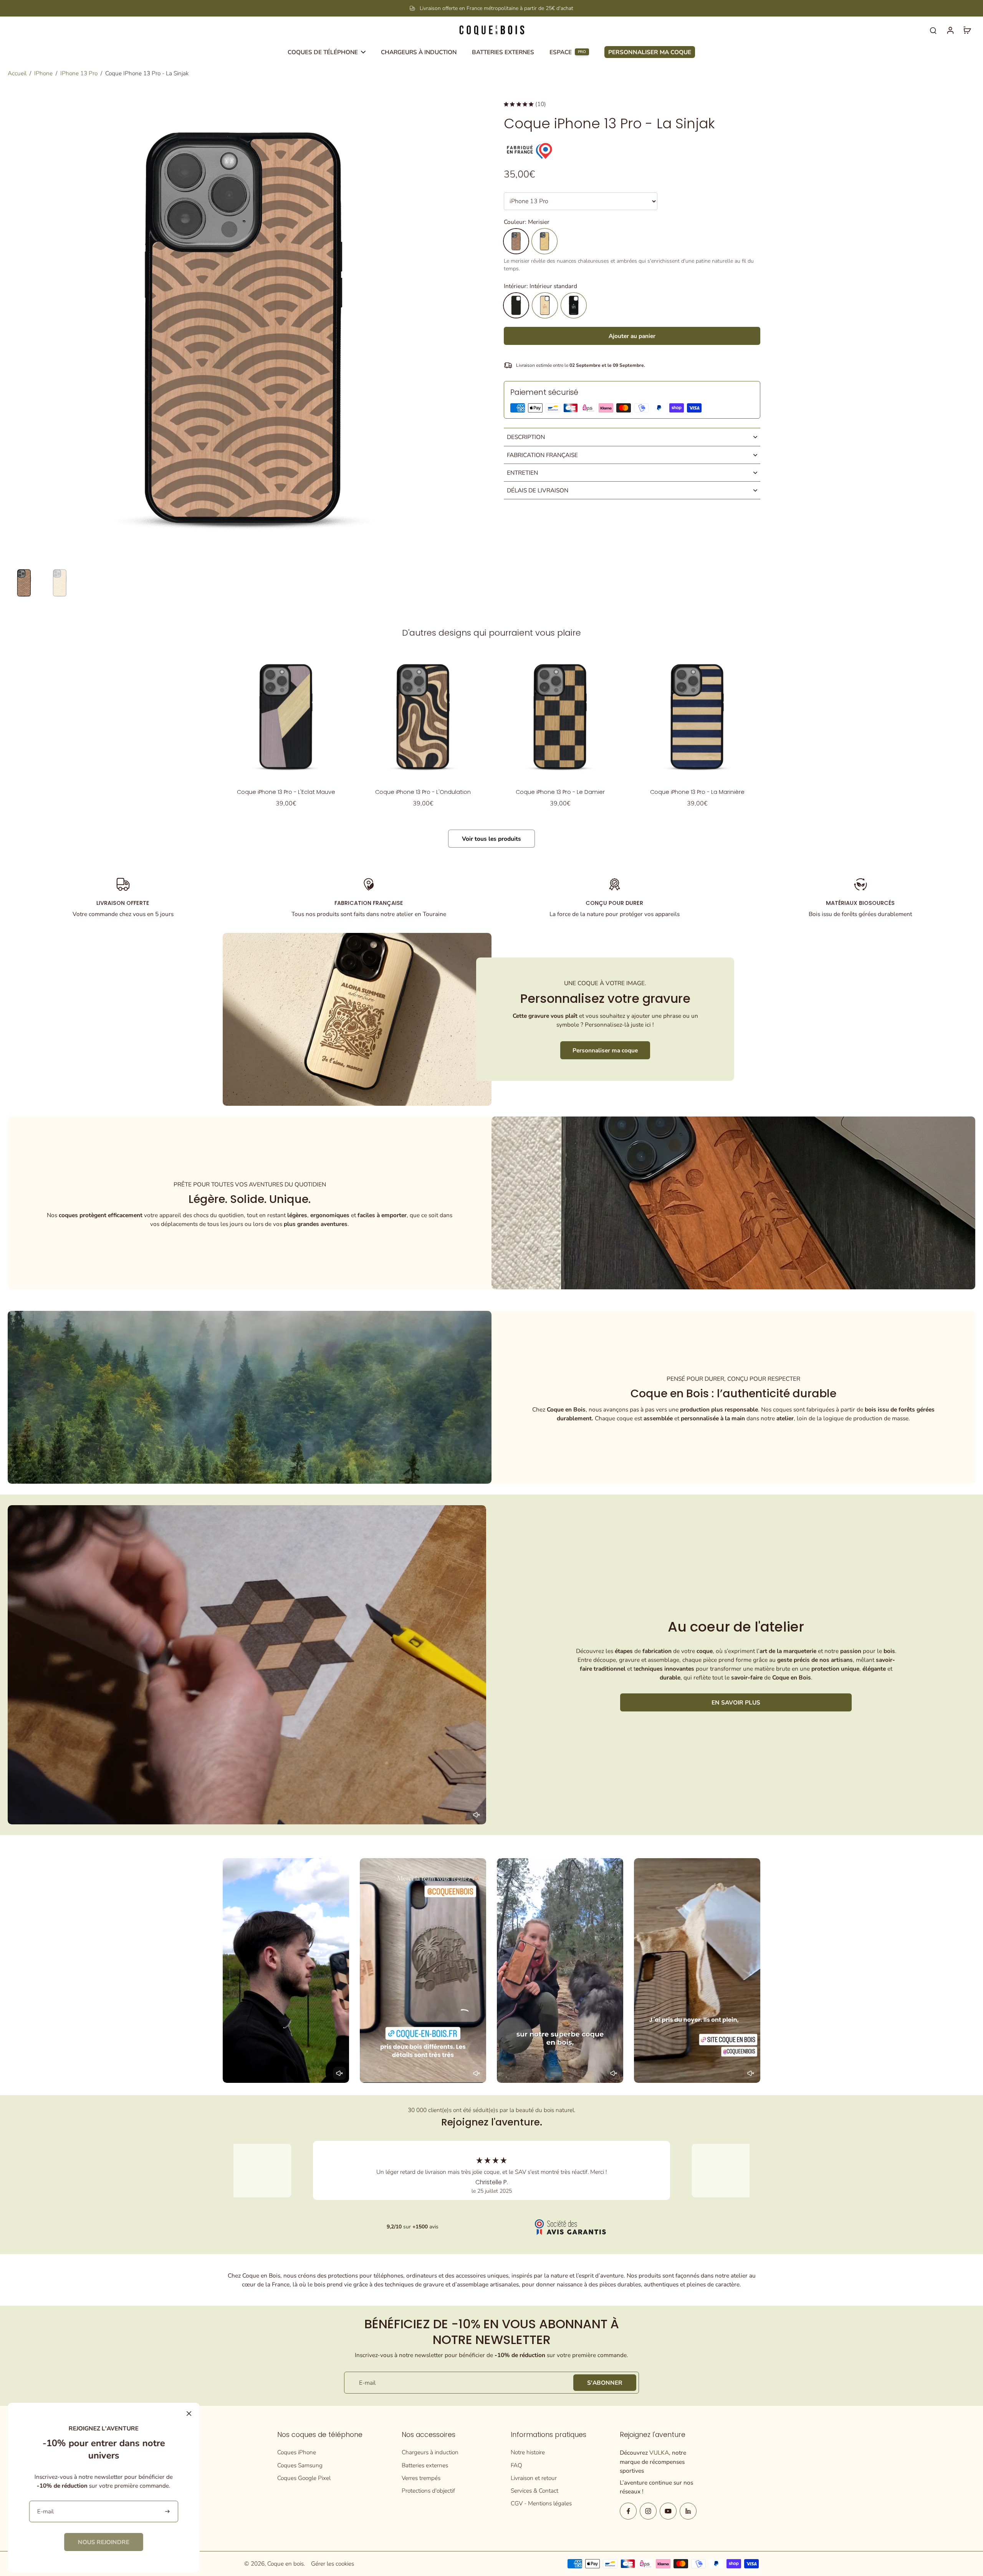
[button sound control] (477, 1815)
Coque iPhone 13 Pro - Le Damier (560, 792)
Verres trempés (421, 2478)
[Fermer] (189, 2414)
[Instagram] (648, 2511)
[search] (933, 30)
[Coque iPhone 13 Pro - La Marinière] (697, 716)
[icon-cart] (967, 30)
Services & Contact (535, 2491)
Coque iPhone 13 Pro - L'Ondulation (423, 792)
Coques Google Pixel (304, 2478)
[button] (632, 336)
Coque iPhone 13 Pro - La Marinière (697, 792)
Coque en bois (285, 2564)
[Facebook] (628, 2511)
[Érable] (544, 241)
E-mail (367, 2383)
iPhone (43, 73)
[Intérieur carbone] (574, 305)
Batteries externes (425, 2465)
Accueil (17, 73)
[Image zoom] (243, 328)
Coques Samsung (300, 2465)
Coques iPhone (297, 2452)
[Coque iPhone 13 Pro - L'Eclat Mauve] (286, 716)
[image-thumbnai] (24, 583)
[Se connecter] (950, 30)
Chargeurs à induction (430, 2452)
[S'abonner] (168, 2512)
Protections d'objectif (428, 2491)
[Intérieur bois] (545, 305)
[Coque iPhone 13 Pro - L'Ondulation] (423, 716)
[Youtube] (668, 2511)
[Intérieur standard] (516, 305)
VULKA (659, 2453)
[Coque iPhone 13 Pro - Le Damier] (560, 716)
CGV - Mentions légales (541, 2503)
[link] (104, 2542)
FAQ (516, 2465)
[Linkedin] (688, 2511)
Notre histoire (528, 2452)
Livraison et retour (534, 2478)
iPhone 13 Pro (79, 73)
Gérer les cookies (333, 2564)
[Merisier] (516, 241)
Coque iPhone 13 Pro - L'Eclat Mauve (286, 792)
